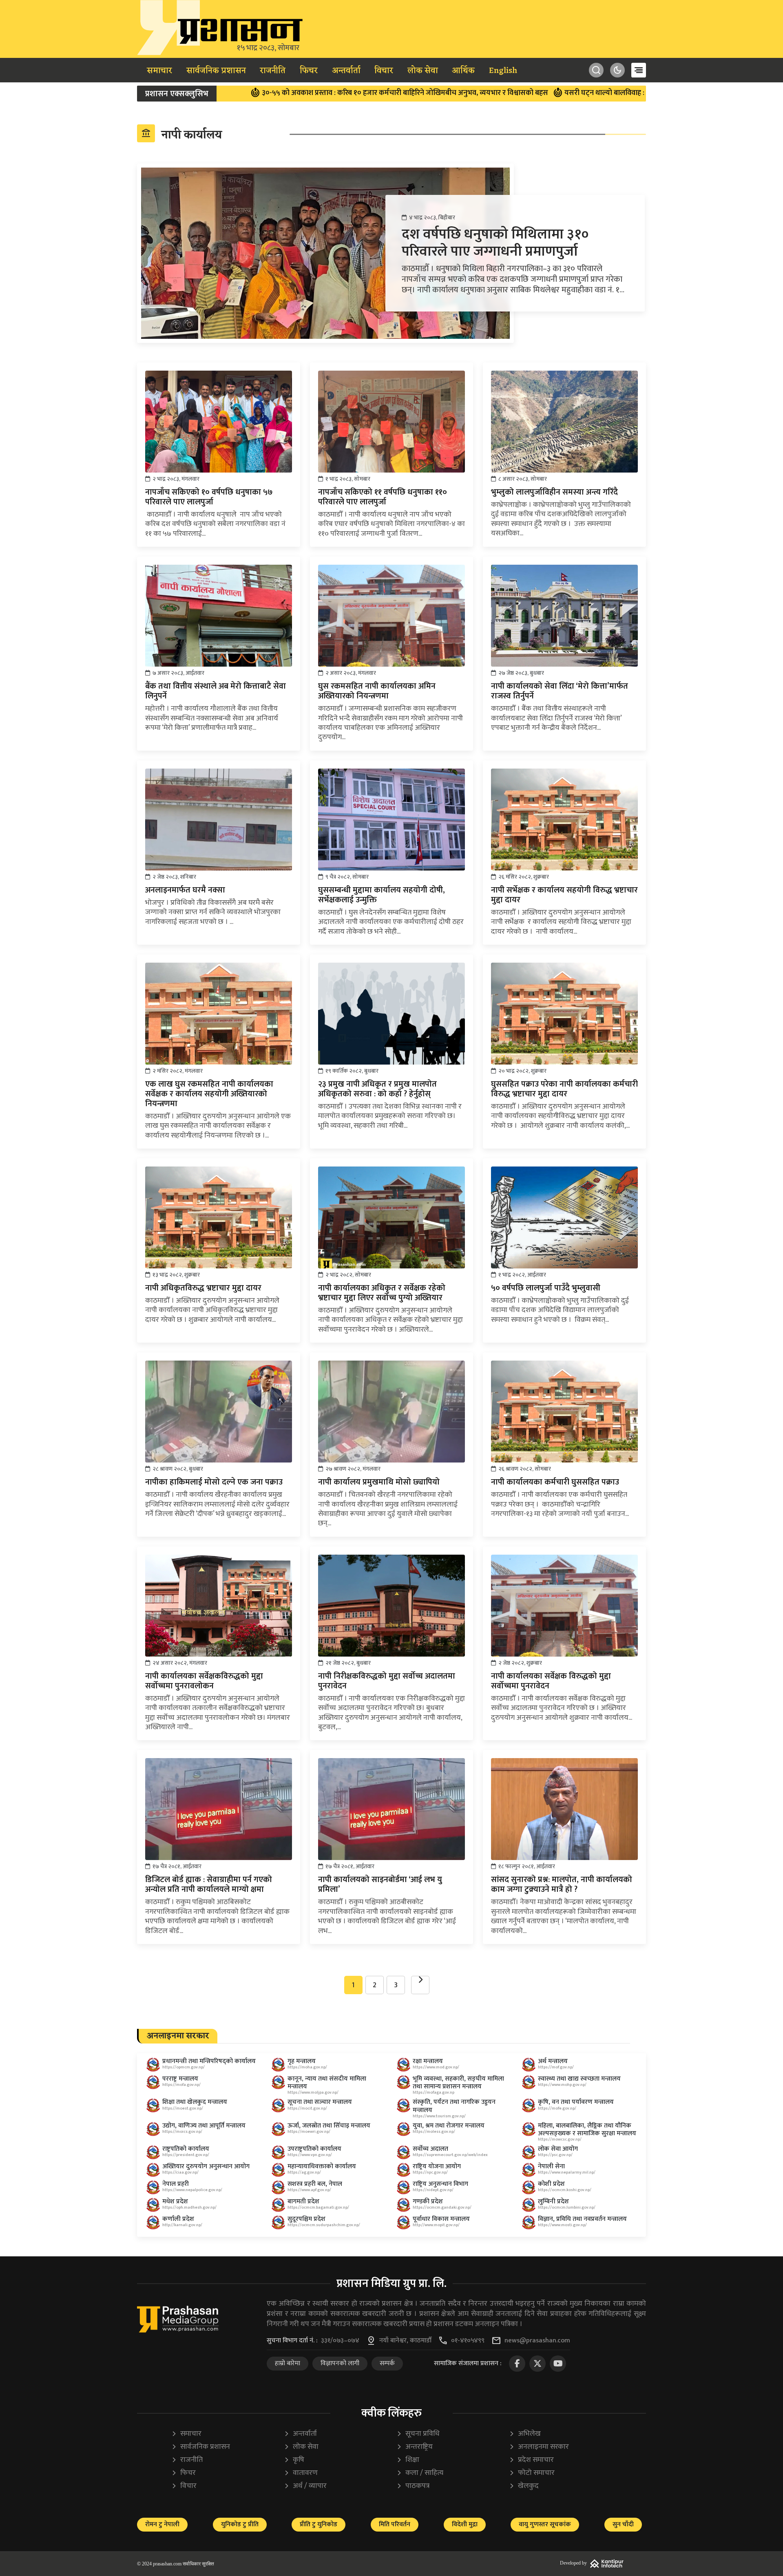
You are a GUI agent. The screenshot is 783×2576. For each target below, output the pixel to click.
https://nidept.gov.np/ (433, 2190)
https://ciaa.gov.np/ (180, 2172)
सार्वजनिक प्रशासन (216, 71)
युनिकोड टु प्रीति (240, 2524)
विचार (384, 71)
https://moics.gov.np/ (182, 2132)
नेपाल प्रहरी (176, 2184)
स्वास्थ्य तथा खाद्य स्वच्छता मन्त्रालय (579, 2079)
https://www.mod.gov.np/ (436, 2067)
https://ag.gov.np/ (304, 2172)
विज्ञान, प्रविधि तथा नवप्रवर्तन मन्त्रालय (582, 2219)
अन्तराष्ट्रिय (415, 2447)
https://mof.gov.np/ (556, 2067)
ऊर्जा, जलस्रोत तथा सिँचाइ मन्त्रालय (329, 2126)
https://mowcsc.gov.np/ (560, 2139)
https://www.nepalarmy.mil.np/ (567, 2172)
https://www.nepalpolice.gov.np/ (192, 2190)
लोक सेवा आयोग (558, 2149)
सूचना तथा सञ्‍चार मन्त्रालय (320, 2102)
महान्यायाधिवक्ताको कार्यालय (322, 2166)
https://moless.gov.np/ (434, 2132)
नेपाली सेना (551, 2166)
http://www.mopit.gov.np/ (436, 2225)
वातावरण (301, 2473)
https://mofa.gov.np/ (181, 2085)
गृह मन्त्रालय (302, 2061)
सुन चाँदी (623, 2524)
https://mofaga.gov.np (434, 2092)
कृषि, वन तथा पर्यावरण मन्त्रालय (576, 2102)
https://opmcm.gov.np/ (184, 2067)
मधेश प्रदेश (175, 2202)
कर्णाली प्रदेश (178, 2219)
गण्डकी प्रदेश (428, 2202)
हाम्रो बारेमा (288, 2363)
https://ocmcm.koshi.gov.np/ (565, 2190)
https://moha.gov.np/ (307, 2067)
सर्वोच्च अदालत (430, 2149)
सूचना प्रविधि (418, 2434)
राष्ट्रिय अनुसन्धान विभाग (440, 2184)
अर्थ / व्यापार (305, 2486)
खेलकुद (524, 2486)
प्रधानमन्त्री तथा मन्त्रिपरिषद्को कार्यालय (209, 2061)
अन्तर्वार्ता (346, 71)
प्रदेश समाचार (531, 2460)
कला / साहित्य (420, 2473)
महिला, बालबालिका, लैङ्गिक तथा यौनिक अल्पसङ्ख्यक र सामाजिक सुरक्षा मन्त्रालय (587, 2130)
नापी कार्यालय (181, 135)
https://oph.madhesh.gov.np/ (189, 2207)
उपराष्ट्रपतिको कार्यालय (314, 2149)
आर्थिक (463, 71)
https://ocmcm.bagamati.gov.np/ (318, 2207)
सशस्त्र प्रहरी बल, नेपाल (315, 2184)
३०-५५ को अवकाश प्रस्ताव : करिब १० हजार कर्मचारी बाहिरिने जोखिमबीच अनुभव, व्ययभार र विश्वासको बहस (292, 93)
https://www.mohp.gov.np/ (562, 2085)
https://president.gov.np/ (186, 2155)
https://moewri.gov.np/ (309, 2132)
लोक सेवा (423, 71)
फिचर (309, 71)
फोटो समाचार (532, 2473)
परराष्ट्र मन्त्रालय (180, 2079)
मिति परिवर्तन (395, 2524)
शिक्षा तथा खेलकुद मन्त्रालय (195, 2102)
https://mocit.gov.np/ (307, 2108)
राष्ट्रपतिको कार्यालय (186, 2149)
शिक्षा (408, 2460)
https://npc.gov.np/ (430, 2172)
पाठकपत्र (413, 2486)
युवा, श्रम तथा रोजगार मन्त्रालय (449, 2126)
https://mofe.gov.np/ (557, 2108)
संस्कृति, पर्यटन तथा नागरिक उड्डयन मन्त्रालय (454, 2106)
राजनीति (273, 71)
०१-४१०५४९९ (468, 2341)
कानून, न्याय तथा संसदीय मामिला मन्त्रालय (327, 2083)
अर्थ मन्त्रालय (553, 2061)
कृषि (294, 2460)
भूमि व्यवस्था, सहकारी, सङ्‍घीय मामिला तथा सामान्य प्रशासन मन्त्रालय (458, 2083)
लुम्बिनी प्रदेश (553, 2202)
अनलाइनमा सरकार (539, 2447)
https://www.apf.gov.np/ (309, 2190)
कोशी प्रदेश (551, 2184)
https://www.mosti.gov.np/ (562, 2225)
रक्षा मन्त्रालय (428, 2061)
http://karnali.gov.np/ (182, 2225)
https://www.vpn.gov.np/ (310, 2155)
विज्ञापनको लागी (340, 2363)
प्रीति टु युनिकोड (319, 2524)
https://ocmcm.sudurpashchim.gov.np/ (324, 2225)
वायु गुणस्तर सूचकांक (545, 2524)
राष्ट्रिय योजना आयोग (437, 2166)
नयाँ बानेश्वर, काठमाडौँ (405, 2341)
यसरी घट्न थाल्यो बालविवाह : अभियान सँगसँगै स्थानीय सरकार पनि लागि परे (555, 93)
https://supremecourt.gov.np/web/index (450, 2155)
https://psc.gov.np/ (555, 2155)
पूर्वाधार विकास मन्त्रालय (441, 2219)
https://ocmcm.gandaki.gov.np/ (442, 2207)
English (503, 71)
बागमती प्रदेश (303, 2202)
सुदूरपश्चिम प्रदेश (306, 2219)
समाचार (159, 71)
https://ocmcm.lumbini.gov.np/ (567, 2207)
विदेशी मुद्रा (465, 2524)
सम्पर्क (387, 2363)
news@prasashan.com (537, 2341)
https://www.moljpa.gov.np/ (313, 2092)
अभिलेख (525, 2434)
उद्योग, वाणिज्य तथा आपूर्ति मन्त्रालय (204, 2126)
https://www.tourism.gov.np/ (439, 2116)
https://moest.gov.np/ (183, 2108)
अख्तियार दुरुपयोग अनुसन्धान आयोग (206, 2166)
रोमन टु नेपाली (162, 2524)
